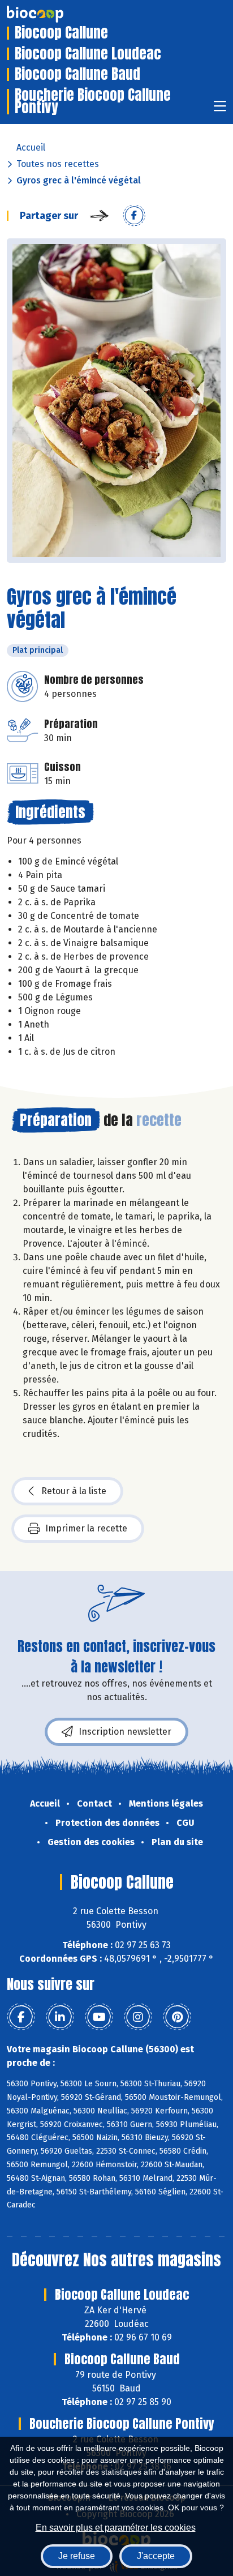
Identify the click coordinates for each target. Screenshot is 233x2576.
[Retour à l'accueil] (52, 14)
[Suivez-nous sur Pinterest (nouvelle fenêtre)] (177, 2017)
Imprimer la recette (86, 1528)
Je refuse (77, 2556)
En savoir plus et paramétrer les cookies (116, 2528)
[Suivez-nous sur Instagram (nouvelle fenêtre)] (138, 2017)
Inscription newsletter (125, 1732)
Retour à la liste (74, 1491)
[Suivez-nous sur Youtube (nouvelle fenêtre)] (99, 2017)
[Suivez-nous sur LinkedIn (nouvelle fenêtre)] (60, 2017)
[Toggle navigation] (220, 110)
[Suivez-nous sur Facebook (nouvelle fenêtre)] (21, 2017)
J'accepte (156, 2556)
